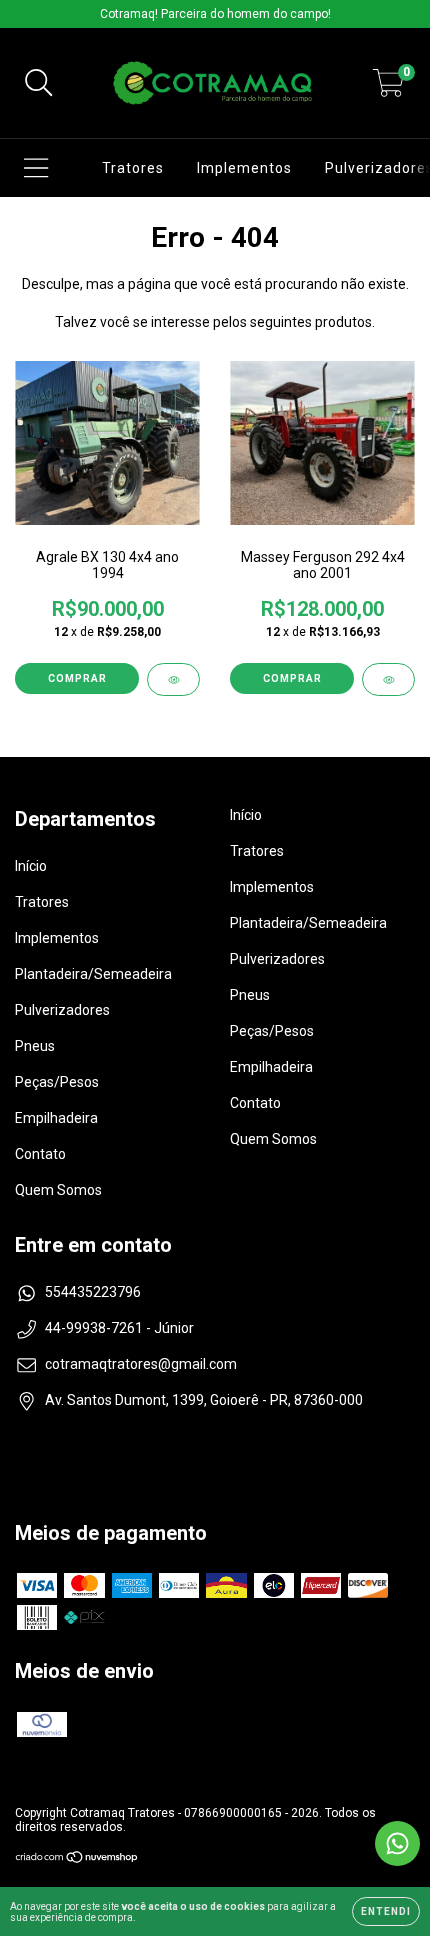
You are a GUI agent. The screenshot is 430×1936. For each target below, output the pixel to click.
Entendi (386, 1911)
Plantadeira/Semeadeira (93, 974)
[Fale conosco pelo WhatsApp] (397, 1843)
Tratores (133, 168)
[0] (388, 89)
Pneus (35, 1046)
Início (31, 866)
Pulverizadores (62, 1010)
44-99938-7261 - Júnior (119, 1328)
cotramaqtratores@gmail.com (141, 1364)
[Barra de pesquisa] (39, 83)
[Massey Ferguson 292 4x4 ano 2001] (388, 679)
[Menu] (36, 168)
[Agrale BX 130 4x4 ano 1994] (173, 679)
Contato (40, 1154)
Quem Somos (58, 1190)
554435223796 (93, 1292)
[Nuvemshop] (77, 1860)
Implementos (244, 168)
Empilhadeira (56, 1118)
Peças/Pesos (57, 1082)
